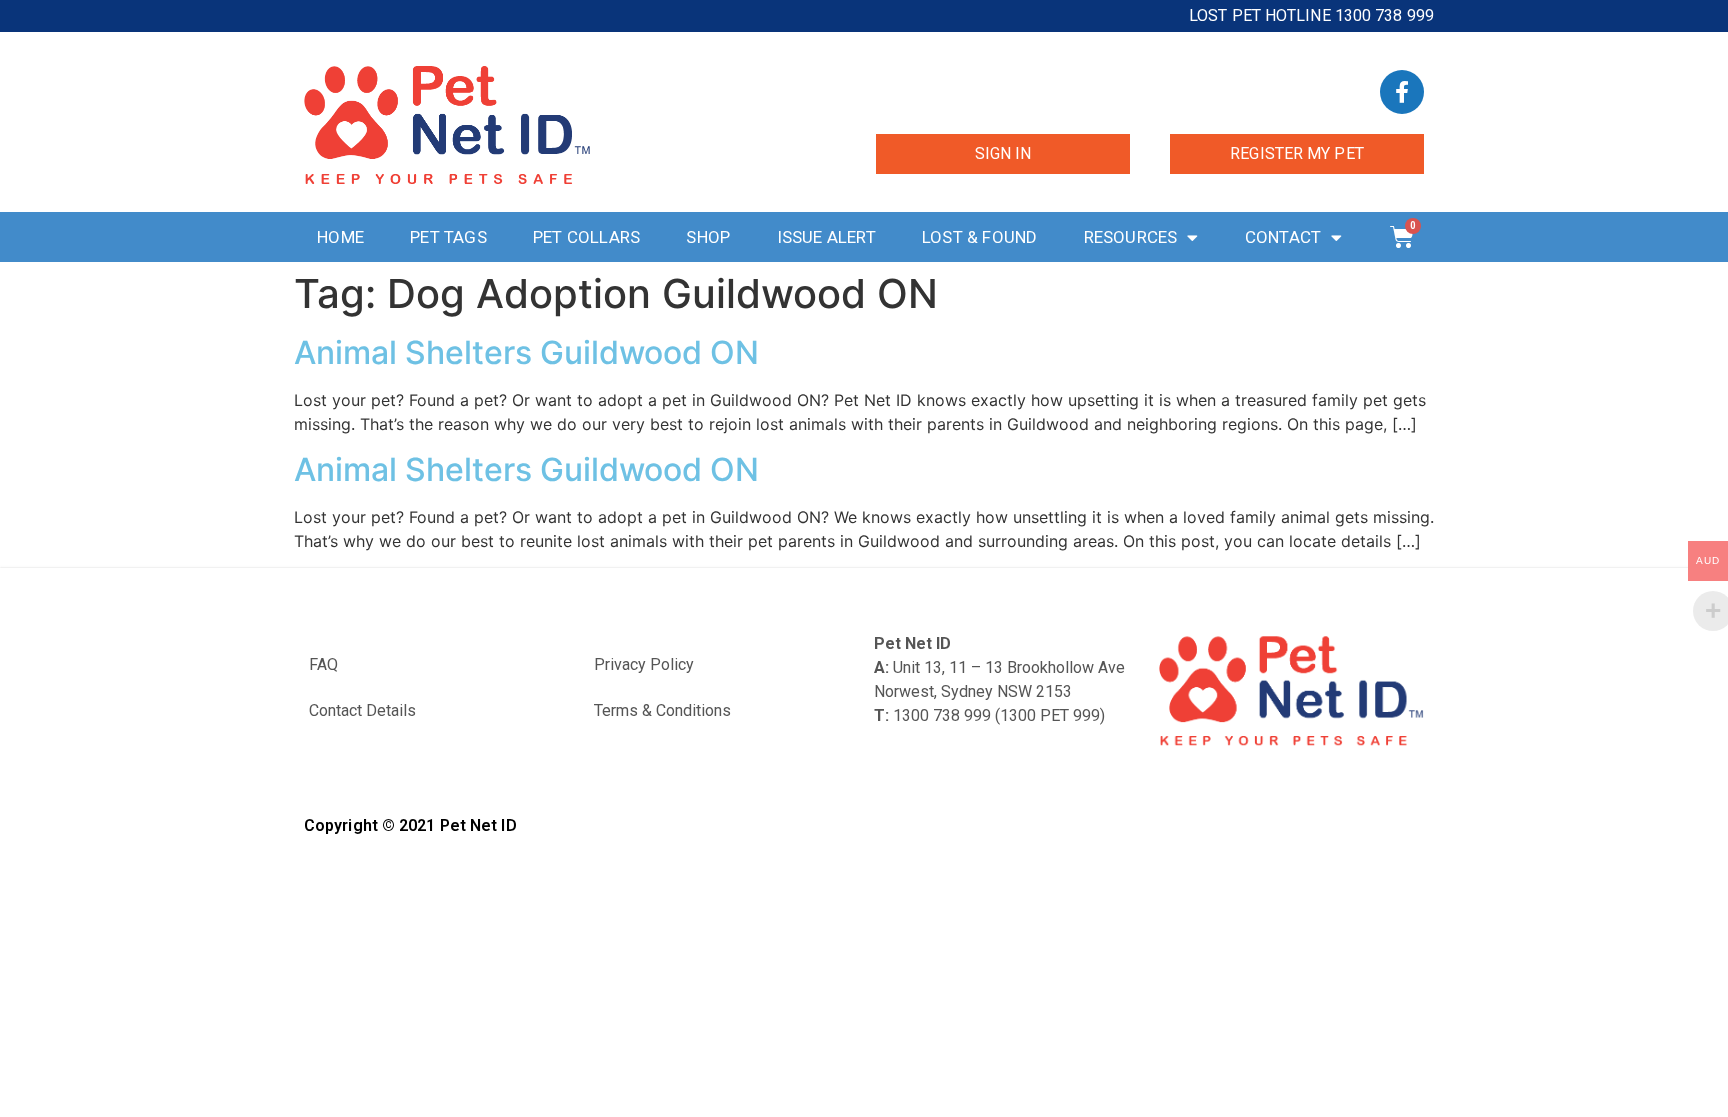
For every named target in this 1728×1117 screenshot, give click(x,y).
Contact (1283, 237)
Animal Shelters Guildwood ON (526, 352)
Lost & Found (979, 237)
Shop (708, 237)
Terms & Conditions (662, 710)
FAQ (323, 664)
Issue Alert (826, 237)
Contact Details (362, 710)
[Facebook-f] (1402, 92)
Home (340, 237)
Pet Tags (448, 237)
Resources (1131, 237)
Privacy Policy (644, 664)
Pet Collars (586, 237)
